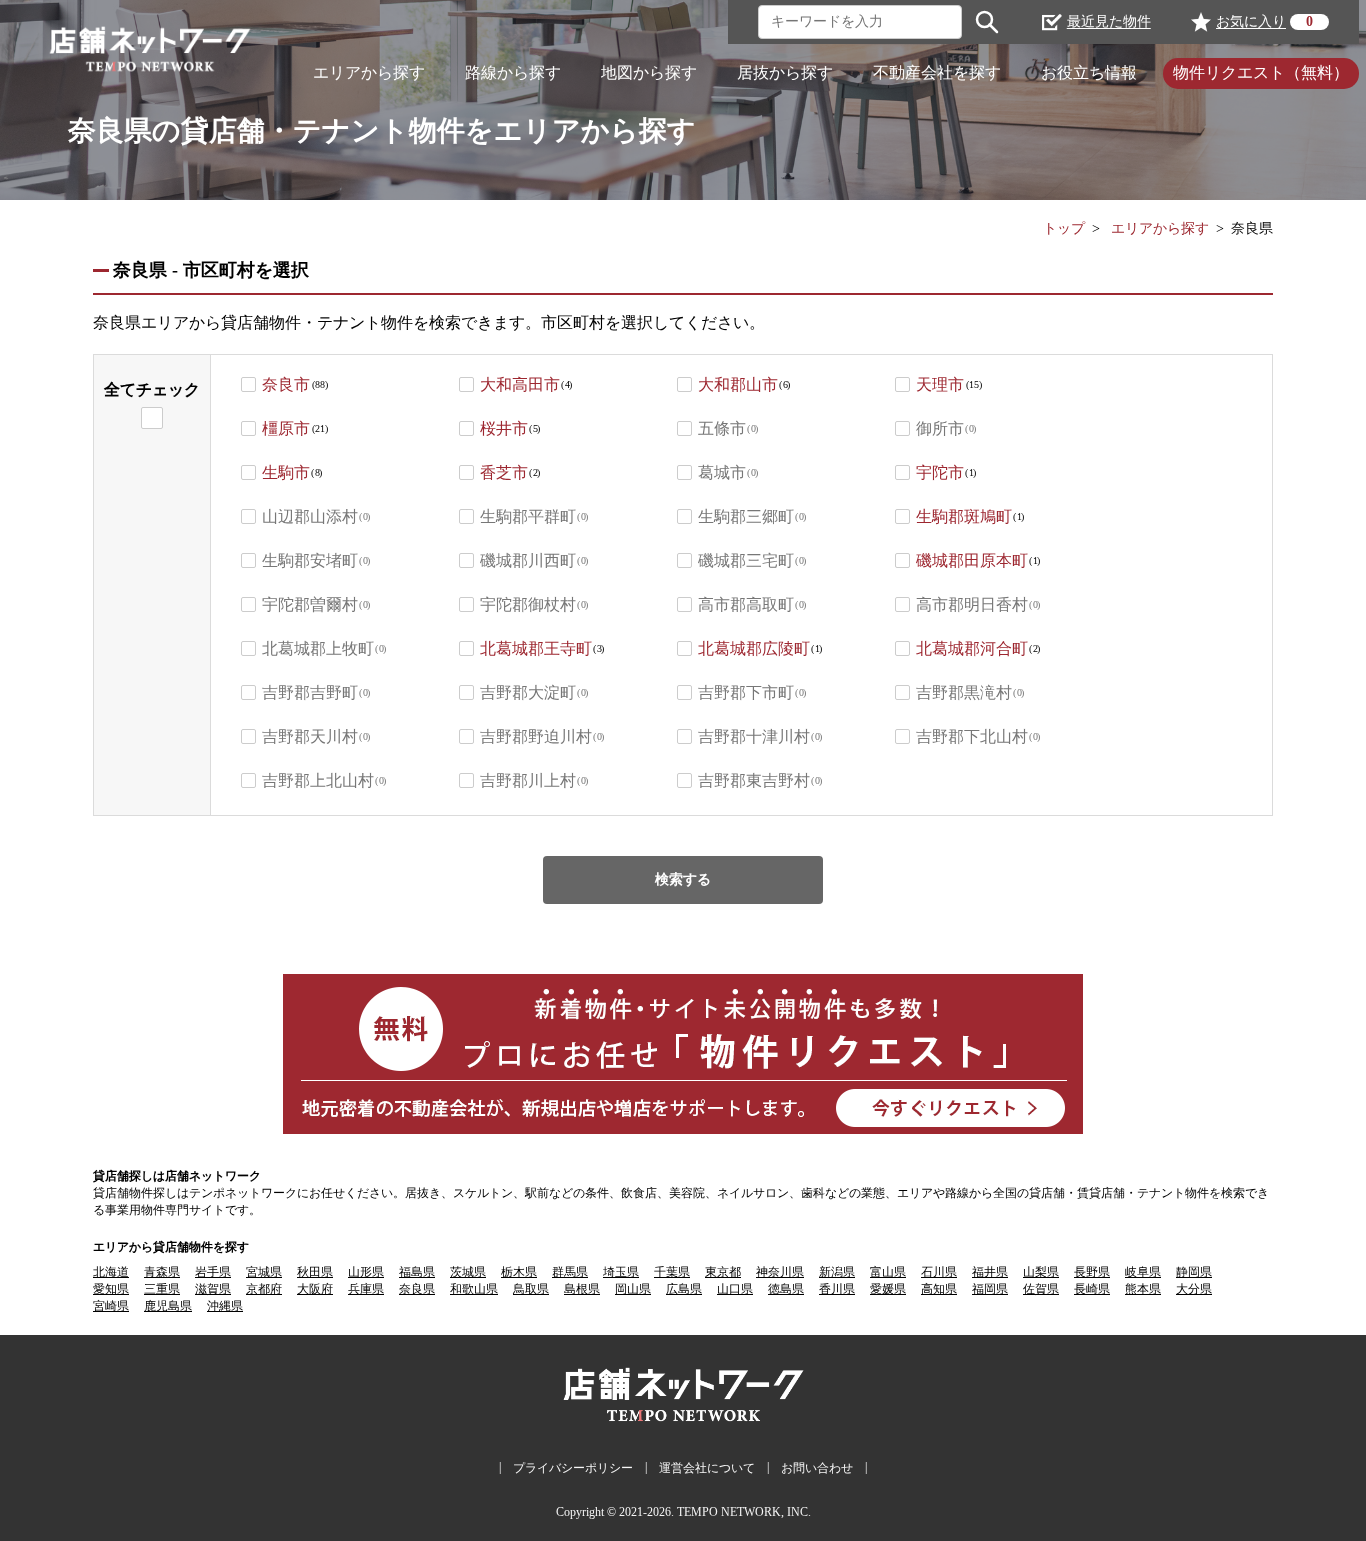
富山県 (888, 1272)
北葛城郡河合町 (972, 648)
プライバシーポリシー (573, 1468)
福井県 (990, 1272)
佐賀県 (1041, 1289)
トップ (1064, 228)
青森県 (162, 1272)
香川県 (837, 1289)
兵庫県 (366, 1289)
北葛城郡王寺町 (536, 648)
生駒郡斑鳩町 (964, 516)
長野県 (1092, 1272)
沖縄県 (225, 1306)
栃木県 (519, 1272)
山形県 (366, 1272)
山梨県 (1041, 1272)
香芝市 (504, 472)
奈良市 (286, 384)
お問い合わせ (817, 1468)
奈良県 (417, 1289)
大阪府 (315, 1289)
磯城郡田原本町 (972, 560)
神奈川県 (780, 1272)
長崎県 (1092, 1289)
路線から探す (513, 72)
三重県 (162, 1289)
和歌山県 (474, 1289)
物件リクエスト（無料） (1261, 72)
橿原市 (286, 428)
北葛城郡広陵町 (754, 648)
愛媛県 (888, 1289)
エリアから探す (369, 72)
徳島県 (786, 1289)
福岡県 (990, 1289)
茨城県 (468, 1272)
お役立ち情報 (1089, 72)
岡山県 (633, 1289)
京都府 (264, 1289)
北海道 (111, 1272)
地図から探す (649, 72)
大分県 (1194, 1289)
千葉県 (672, 1272)
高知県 (939, 1289)
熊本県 (1143, 1289)
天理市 (940, 384)
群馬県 (570, 1272)
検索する (683, 879)
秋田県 (315, 1272)
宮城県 (264, 1272)
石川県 (939, 1272)
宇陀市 (940, 472)
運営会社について (707, 1468)
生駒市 (286, 472)
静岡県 (1194, 1272)
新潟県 (837, 1272)
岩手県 (213, 1272)
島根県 (582, 1289)
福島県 (417, 1272)
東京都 (723, 1272)
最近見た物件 (1109, 21)
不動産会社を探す (937, 72)
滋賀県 (213, 1289)
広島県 (684, 1289)
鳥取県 (531, 1289)
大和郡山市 (738, 384)
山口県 (735, 1289)
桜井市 (504, 428)
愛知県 (111, 1289)
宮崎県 (111, 1306)
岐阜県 (1143, 1272)
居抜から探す (785, 72)
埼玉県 (621, 1272)
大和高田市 (520, 384)
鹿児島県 (168, 1306)
